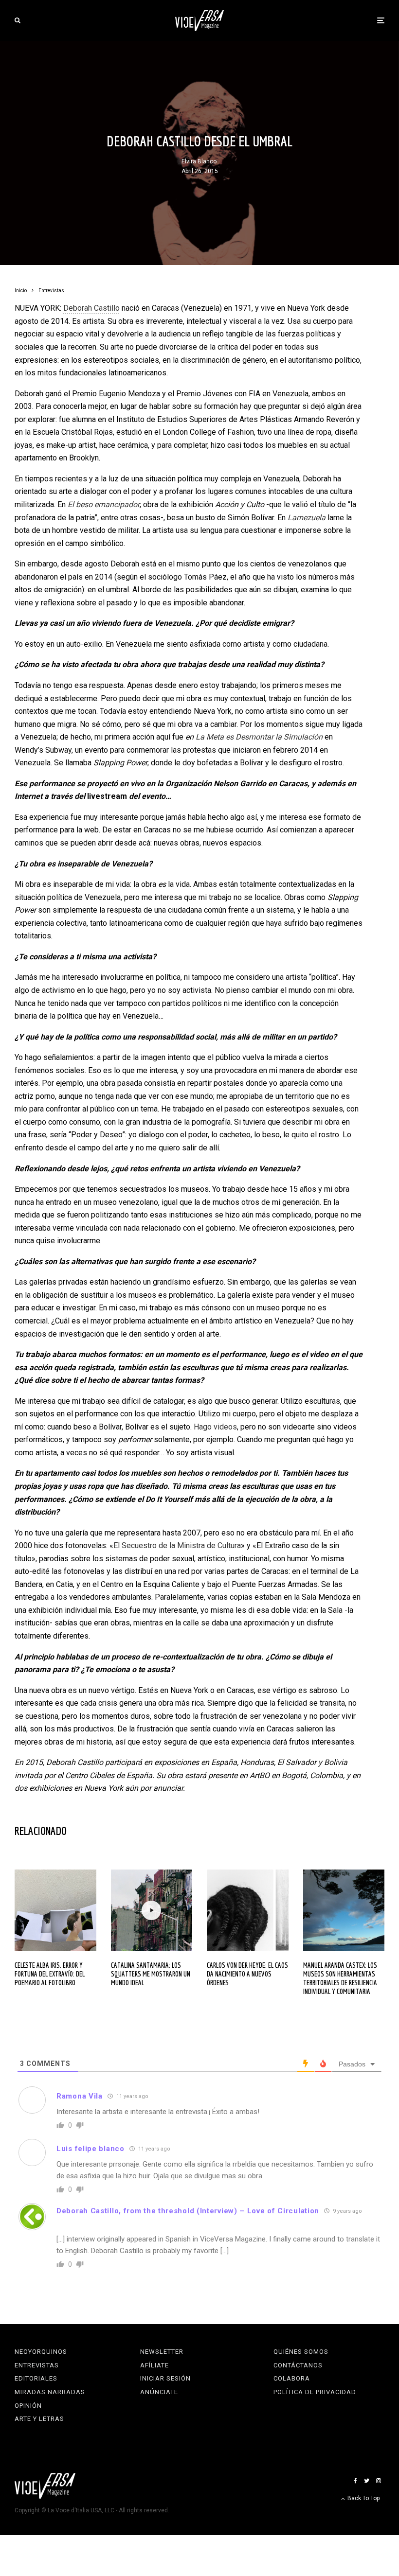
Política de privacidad (315, 2392)
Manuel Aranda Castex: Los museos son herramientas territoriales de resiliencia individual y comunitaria (340, 1978)
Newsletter (162, 2352)
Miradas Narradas (50, 2392)
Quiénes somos (301, 2352)
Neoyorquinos (41, 2352)
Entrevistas (37, 2365)
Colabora (292, 2378)
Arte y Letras (39, 2419)
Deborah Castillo (91, 308)
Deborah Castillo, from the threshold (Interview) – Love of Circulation (188, 2211)
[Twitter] (367, 2481)
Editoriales (36, 2378)
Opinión (28, 2406)
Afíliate (154, 2365)
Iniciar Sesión (165, 2378)
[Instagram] (379, 2481)
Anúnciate (159, 2392)
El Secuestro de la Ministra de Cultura (177, 1545)
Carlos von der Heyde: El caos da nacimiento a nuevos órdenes (247, 1974)
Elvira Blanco (199, 161)
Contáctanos (298, 2365)
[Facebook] (355, 2481)
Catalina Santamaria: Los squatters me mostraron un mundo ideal (151, 1974)
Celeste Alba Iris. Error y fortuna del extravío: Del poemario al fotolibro (50, 1974)
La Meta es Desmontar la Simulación (259, 737)
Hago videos (215, 1427)
